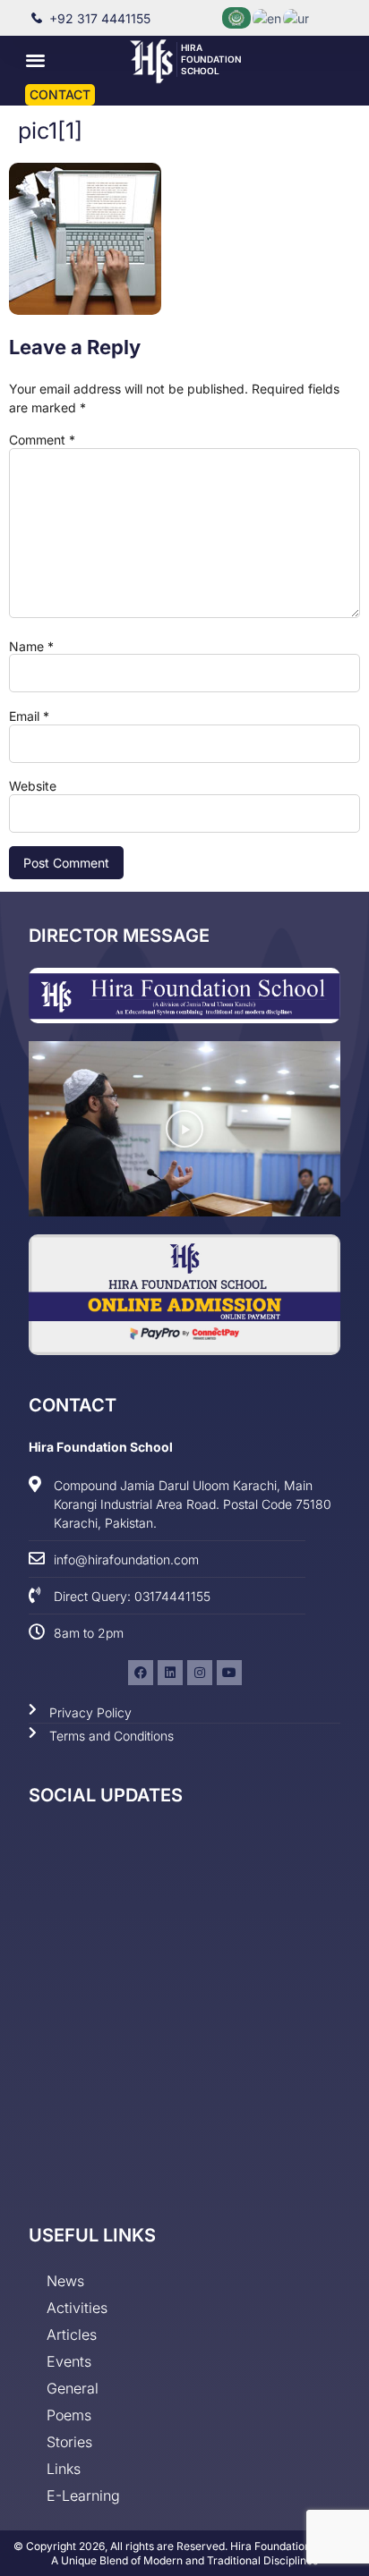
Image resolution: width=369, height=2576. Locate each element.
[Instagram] (200, 1673)
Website (33, 786)
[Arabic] (237, 17)
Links (64, 2469)
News (65, 2281)
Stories (69, 2442)
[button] (35, 60)
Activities (77, 2308)
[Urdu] (297, 17)
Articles (72, 2334)
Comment (42, 440)
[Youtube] (229, 1673)
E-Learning (83, 2495)
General (73, 2388)
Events (69, 2361)
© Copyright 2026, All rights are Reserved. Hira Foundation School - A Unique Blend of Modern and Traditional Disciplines (185, 2553)
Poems (69, 2415)
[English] (268, 17)
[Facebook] (141, 1673)
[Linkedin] (170, 1673)
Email (29, 716)
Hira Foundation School (211, 59)
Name (31, 647)
